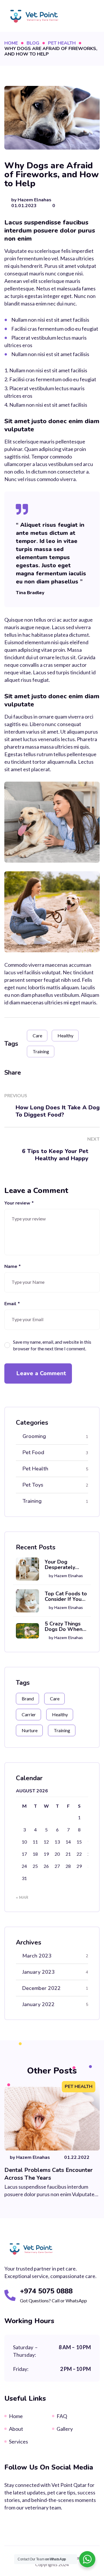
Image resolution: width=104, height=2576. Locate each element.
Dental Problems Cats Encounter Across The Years (49, 2174)
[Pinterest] (70, 1073)
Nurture (30, 1730)
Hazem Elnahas (35, 200)
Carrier (29, 1714)
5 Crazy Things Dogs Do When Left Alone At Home (64, 1627)
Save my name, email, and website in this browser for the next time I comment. (52, 1345)
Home (11, 43)
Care (37, 1035)
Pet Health (62, 43)
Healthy (65, 1035)
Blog (33, 43)
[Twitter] (43, 1073)
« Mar (22, 1898)
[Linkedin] (57, 1073)
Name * (13, 1267)
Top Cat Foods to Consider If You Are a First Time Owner (66, 1597)
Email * (12, 1304)
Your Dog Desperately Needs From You (65, 1565)
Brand (28, 1698)
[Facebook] (30, 1073)
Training (41, 1051)
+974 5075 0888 (46, 2291)
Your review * (19, 1203)
